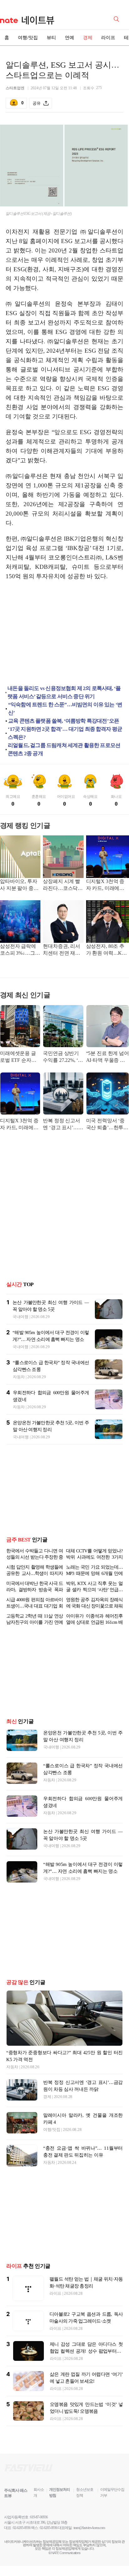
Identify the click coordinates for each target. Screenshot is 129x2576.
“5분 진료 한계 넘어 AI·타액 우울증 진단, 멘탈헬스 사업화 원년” (108, 1057)
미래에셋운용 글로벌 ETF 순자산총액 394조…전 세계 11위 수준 (20, 1057)
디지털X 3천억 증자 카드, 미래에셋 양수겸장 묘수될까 (107, 885)
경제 (88, 38)
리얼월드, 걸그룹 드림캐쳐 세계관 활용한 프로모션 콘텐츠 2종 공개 (64, 749)
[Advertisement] (64, 634)
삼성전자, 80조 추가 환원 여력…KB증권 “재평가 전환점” (106, 950)
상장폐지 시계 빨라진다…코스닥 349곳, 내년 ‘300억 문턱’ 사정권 (63, 885)
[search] (117, 18)
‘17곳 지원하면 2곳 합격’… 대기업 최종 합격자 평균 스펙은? (65, 733)
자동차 (19, 1377)
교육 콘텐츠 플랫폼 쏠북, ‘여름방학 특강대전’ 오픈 (64, 721)
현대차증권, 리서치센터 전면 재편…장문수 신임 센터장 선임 (62, 950)
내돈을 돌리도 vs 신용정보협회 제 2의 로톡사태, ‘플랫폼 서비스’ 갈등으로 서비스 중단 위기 (64, 692)
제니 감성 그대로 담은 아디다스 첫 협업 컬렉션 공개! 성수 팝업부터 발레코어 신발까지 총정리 (86, 2351)
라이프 (108, 38)
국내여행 (21, 1317)
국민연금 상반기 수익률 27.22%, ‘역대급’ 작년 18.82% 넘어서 (63, 1057)
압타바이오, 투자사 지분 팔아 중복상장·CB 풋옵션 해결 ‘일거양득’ (20, 885)
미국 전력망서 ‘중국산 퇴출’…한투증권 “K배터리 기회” (107, 1125)
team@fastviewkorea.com (89, 2528)
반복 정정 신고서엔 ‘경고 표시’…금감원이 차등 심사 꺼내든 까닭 (63, 1125)
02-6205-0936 (22, 2528)
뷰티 (51, 38)
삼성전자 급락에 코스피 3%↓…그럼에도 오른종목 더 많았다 (20, 950)
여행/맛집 (28, 38)
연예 (70, 38)
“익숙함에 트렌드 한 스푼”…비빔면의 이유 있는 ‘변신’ (65, 709)
